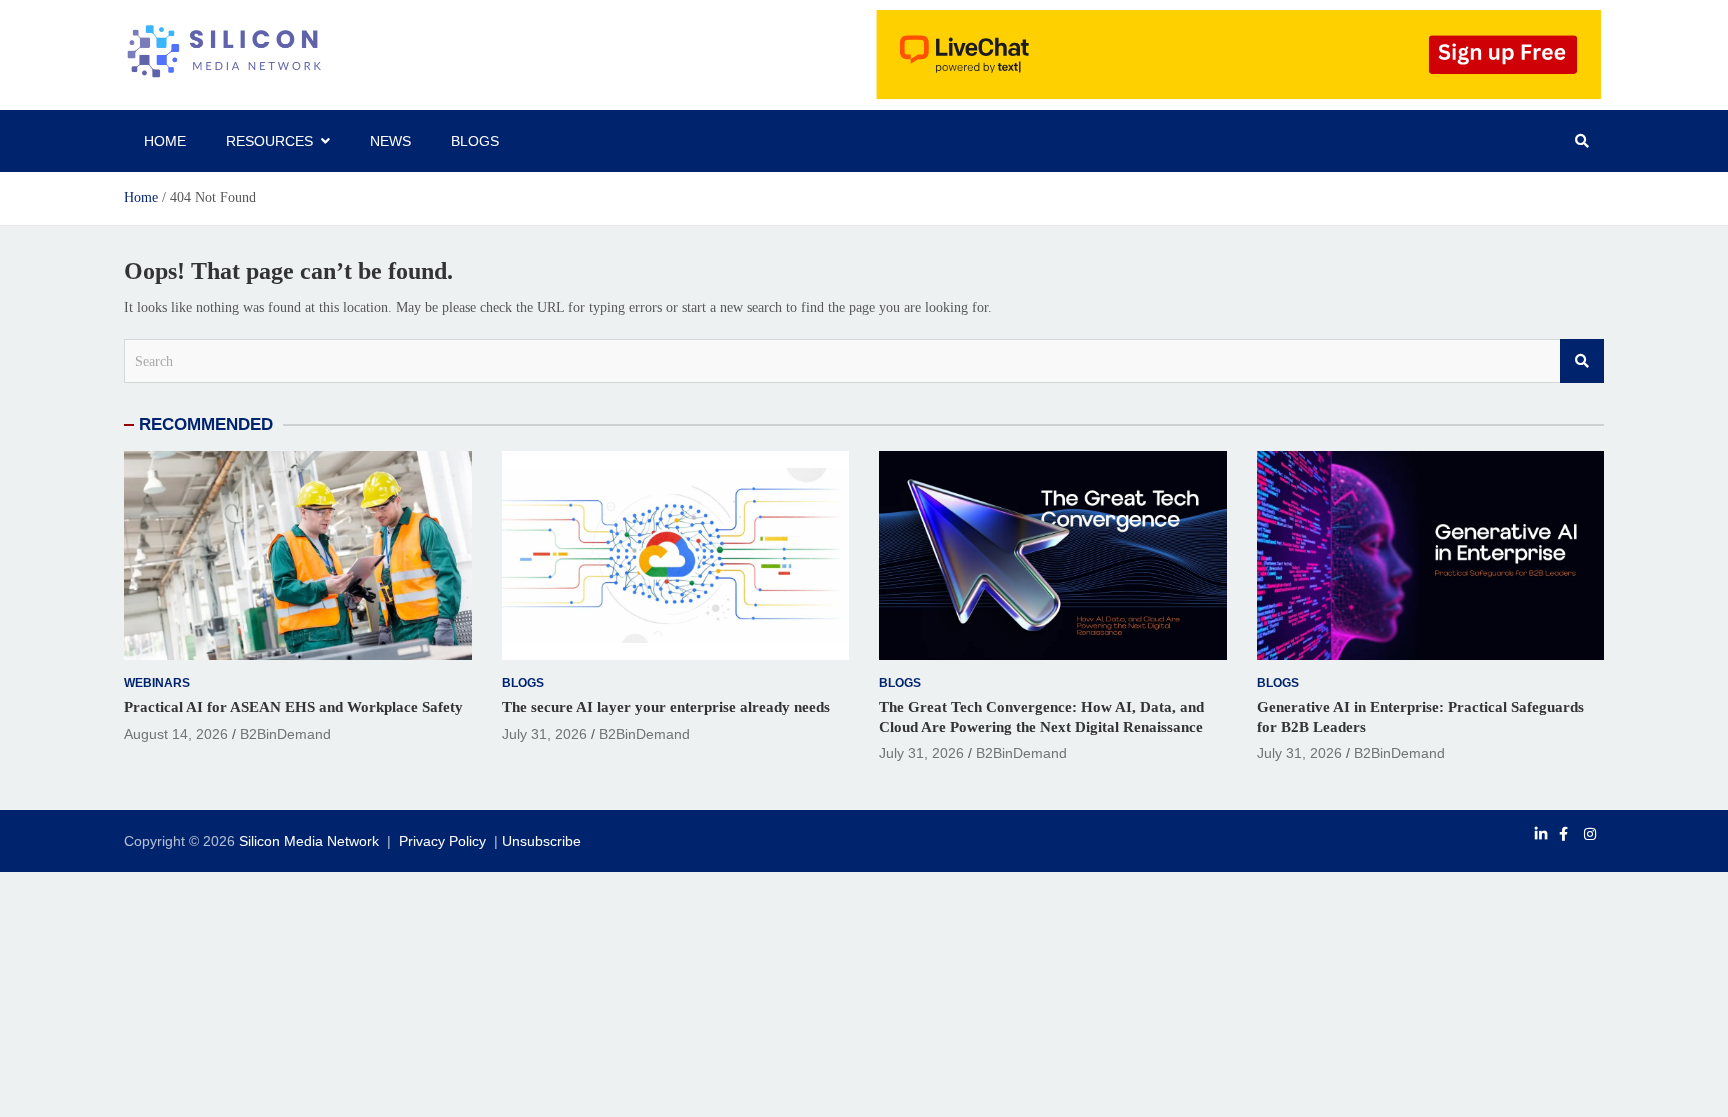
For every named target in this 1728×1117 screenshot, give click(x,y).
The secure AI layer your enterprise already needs (666, 707)
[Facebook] (1563, 834)
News (390, 141)
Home (165, 141)
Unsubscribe (541, 841)
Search (1582, 361)
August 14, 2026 (176, 734)
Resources (269, 141)
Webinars (157, 683)
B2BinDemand (285, 734)
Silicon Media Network (309, 841)
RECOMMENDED (206, 424)
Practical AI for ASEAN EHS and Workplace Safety (293, 707)
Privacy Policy (442, 841)
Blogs (475, 141)
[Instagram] (1590, 834)
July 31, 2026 (544, 734)
